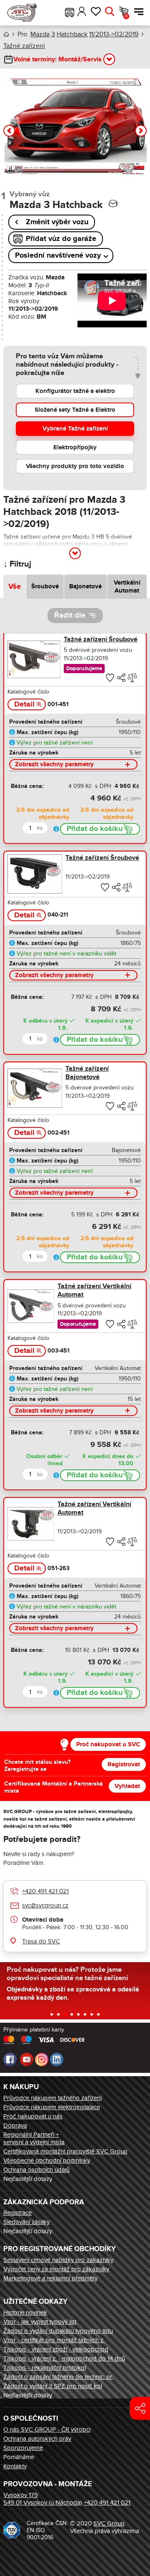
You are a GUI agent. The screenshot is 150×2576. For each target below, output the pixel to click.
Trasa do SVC (41, 1941)
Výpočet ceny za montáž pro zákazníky (56, 2269)
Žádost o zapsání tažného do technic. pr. (58, 2377)
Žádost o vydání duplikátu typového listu (58, 2331)
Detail (24, 704)
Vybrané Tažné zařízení (75, 429)
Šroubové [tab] (45, 586)
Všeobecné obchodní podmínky (47, 2161)
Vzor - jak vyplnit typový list (40, 2322)
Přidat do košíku (95, 829)
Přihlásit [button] (82, 12)
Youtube (27, 2059)
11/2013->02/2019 (114, 34)
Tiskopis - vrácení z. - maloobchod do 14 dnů (64, 2358)
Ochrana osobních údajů (36, 2170)
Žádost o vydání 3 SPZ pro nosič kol (53, 2386)
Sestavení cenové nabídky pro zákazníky (58, 2260)
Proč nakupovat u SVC (108, 1744)
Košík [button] (126, 16)
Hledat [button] (109, 12)
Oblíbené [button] (96, 12)
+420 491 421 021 (45, 1891)
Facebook (10, 2059)
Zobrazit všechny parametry (54, 764)
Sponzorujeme (23, 2448)
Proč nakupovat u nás (33, 2116)
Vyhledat (127, 1786)
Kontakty (15, 2466)
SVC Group (109, 2523)
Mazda (40, 34)
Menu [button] (137, 12)
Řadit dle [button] (70, 616)
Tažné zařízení (24, 46)
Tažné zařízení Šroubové (101, 639)
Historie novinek (25, 2313)
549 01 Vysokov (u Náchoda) (43, 2503)
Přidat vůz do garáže (61, 239)
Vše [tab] (15, 587)
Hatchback (72, 34)
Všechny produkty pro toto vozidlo (75, 466)
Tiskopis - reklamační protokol (45, 2368)
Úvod (6, 34)
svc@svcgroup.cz (45, 1905)
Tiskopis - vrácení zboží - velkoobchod (56, 2349)
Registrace (17, 2213)
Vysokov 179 (21, 2495)
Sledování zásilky (26, 2222)
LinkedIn (57, 2059)
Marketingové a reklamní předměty (50, 2278)
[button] (70, 12)
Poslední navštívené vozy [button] (58, 256)
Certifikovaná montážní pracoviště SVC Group (65, 2151)
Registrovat (124, 1764)
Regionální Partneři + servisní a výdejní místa (34, 2138)
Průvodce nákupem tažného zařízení (52, 2098)
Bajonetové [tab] (85, 586)
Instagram (42, 2059)
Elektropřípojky (75, 447)
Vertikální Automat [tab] (127, 587)
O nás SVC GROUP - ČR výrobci (47, 2429)
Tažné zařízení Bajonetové (87, 1073)
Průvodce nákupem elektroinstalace (52, 2107)
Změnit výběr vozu (57, 222)
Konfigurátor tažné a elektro (75, 391)
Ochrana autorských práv (37, 2439)
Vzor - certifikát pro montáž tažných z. (54, 2340)
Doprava (15, 2125)
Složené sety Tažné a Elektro (75, 410)
